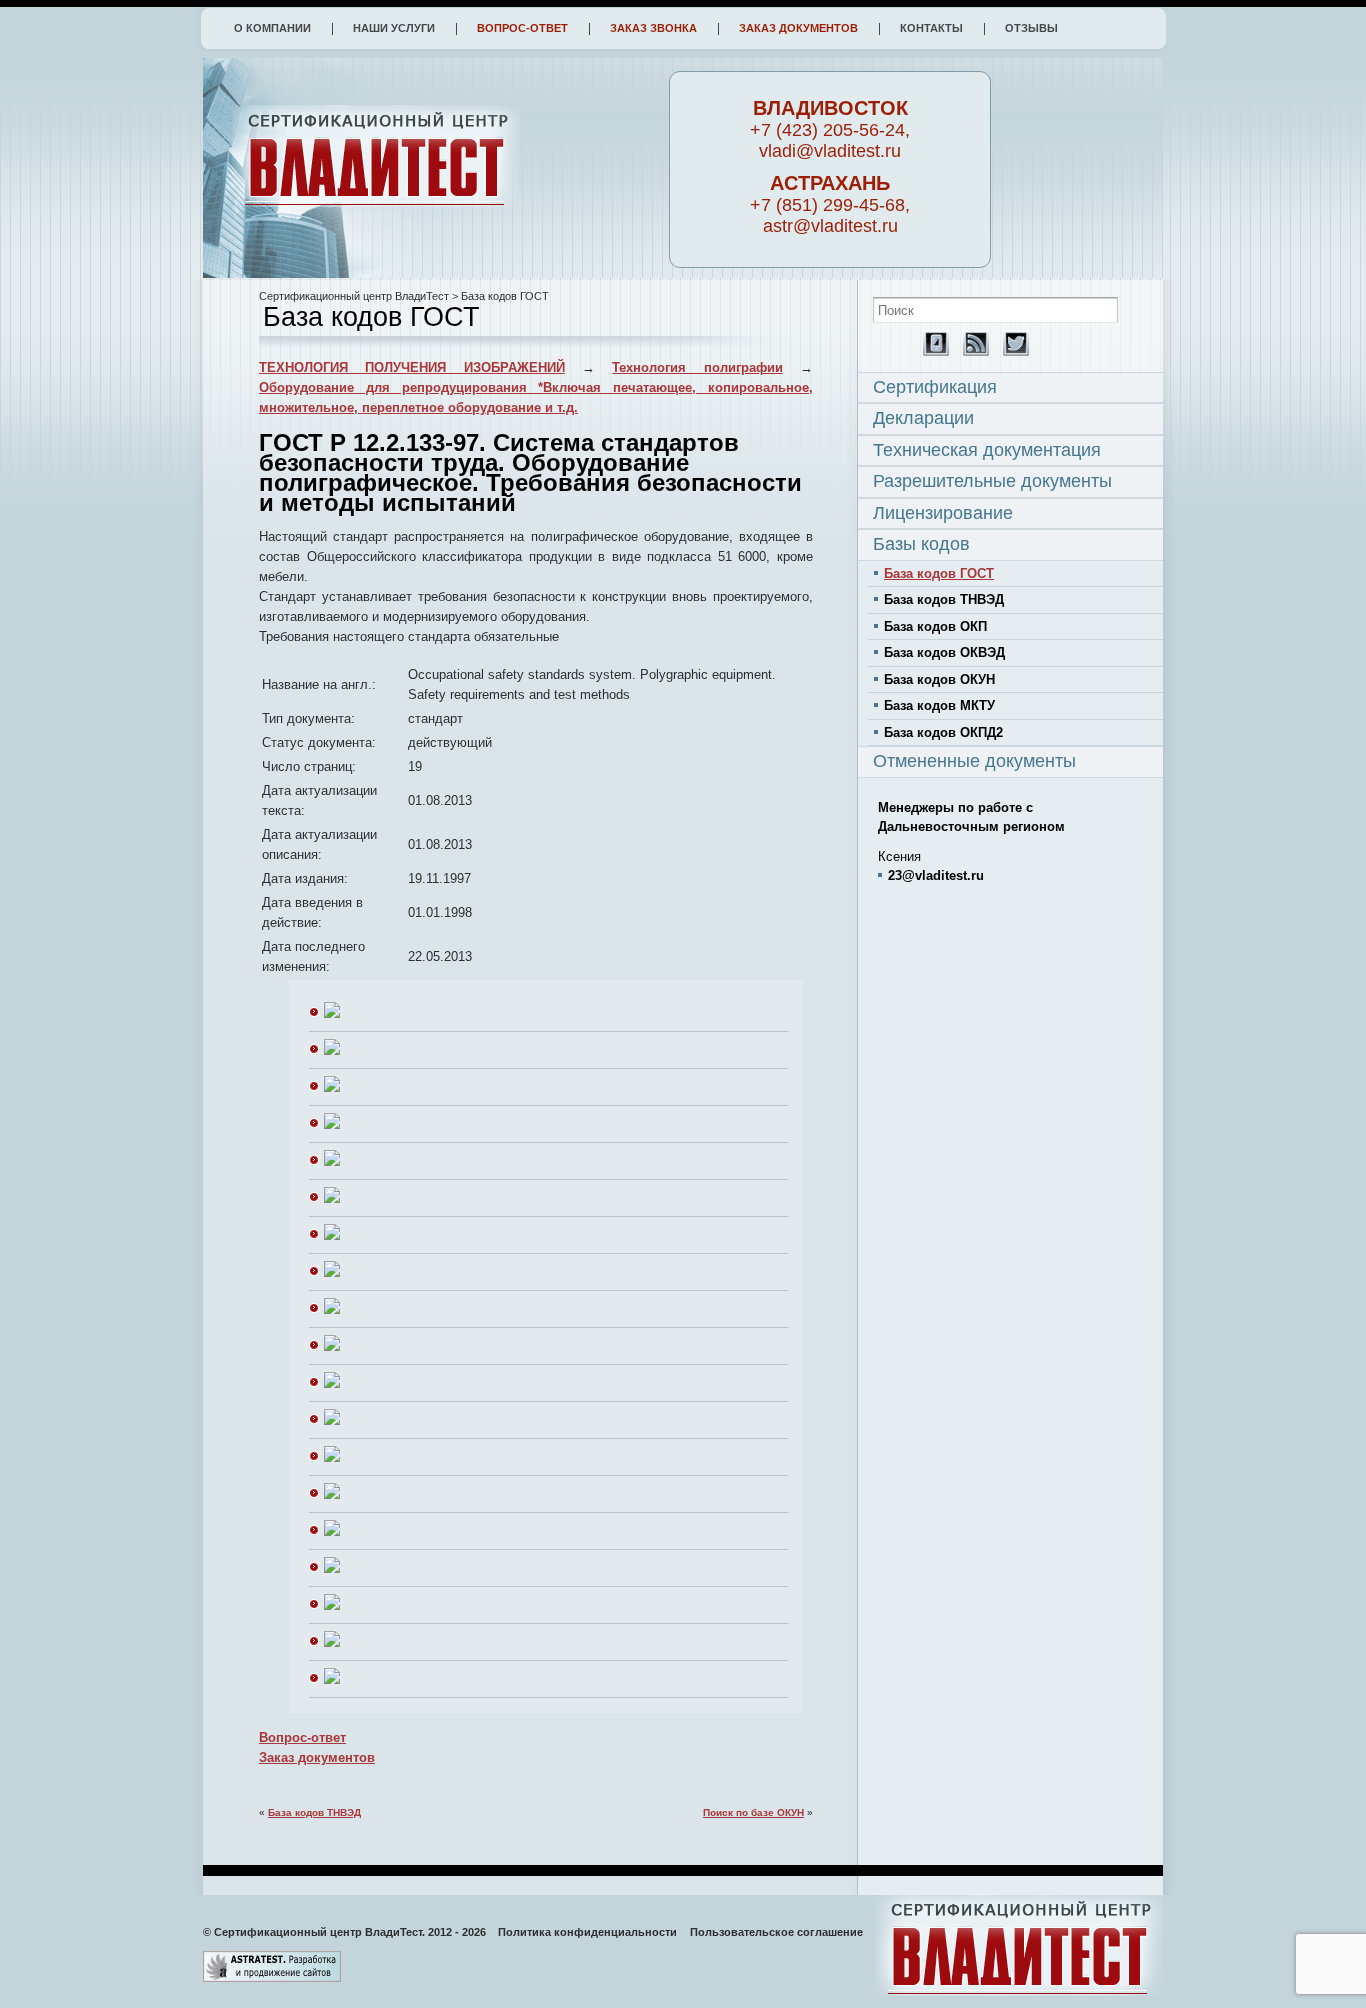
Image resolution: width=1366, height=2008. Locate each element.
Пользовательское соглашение (776, 1932)
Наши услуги (394, 28)
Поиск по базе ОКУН (753, 1812)
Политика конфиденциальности (587, 1932)
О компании (272, 28)
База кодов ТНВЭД (314, 1812)
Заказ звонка (653, 28)
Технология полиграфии (697, 367)
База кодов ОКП (935, 626)
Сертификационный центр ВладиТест (354, 296)
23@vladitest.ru (936, 875)
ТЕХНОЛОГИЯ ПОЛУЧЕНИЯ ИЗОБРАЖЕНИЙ (412, 367)
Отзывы (1031, 28)
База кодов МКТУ (939, 705)
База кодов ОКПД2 (943, 732)
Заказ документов (798, 28)
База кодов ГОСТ (939, 573)
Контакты (931, 28)
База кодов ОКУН (939, 679)
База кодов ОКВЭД (944, 652)
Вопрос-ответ (522, 28)
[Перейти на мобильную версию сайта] (931, 351)
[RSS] (971, 351)
